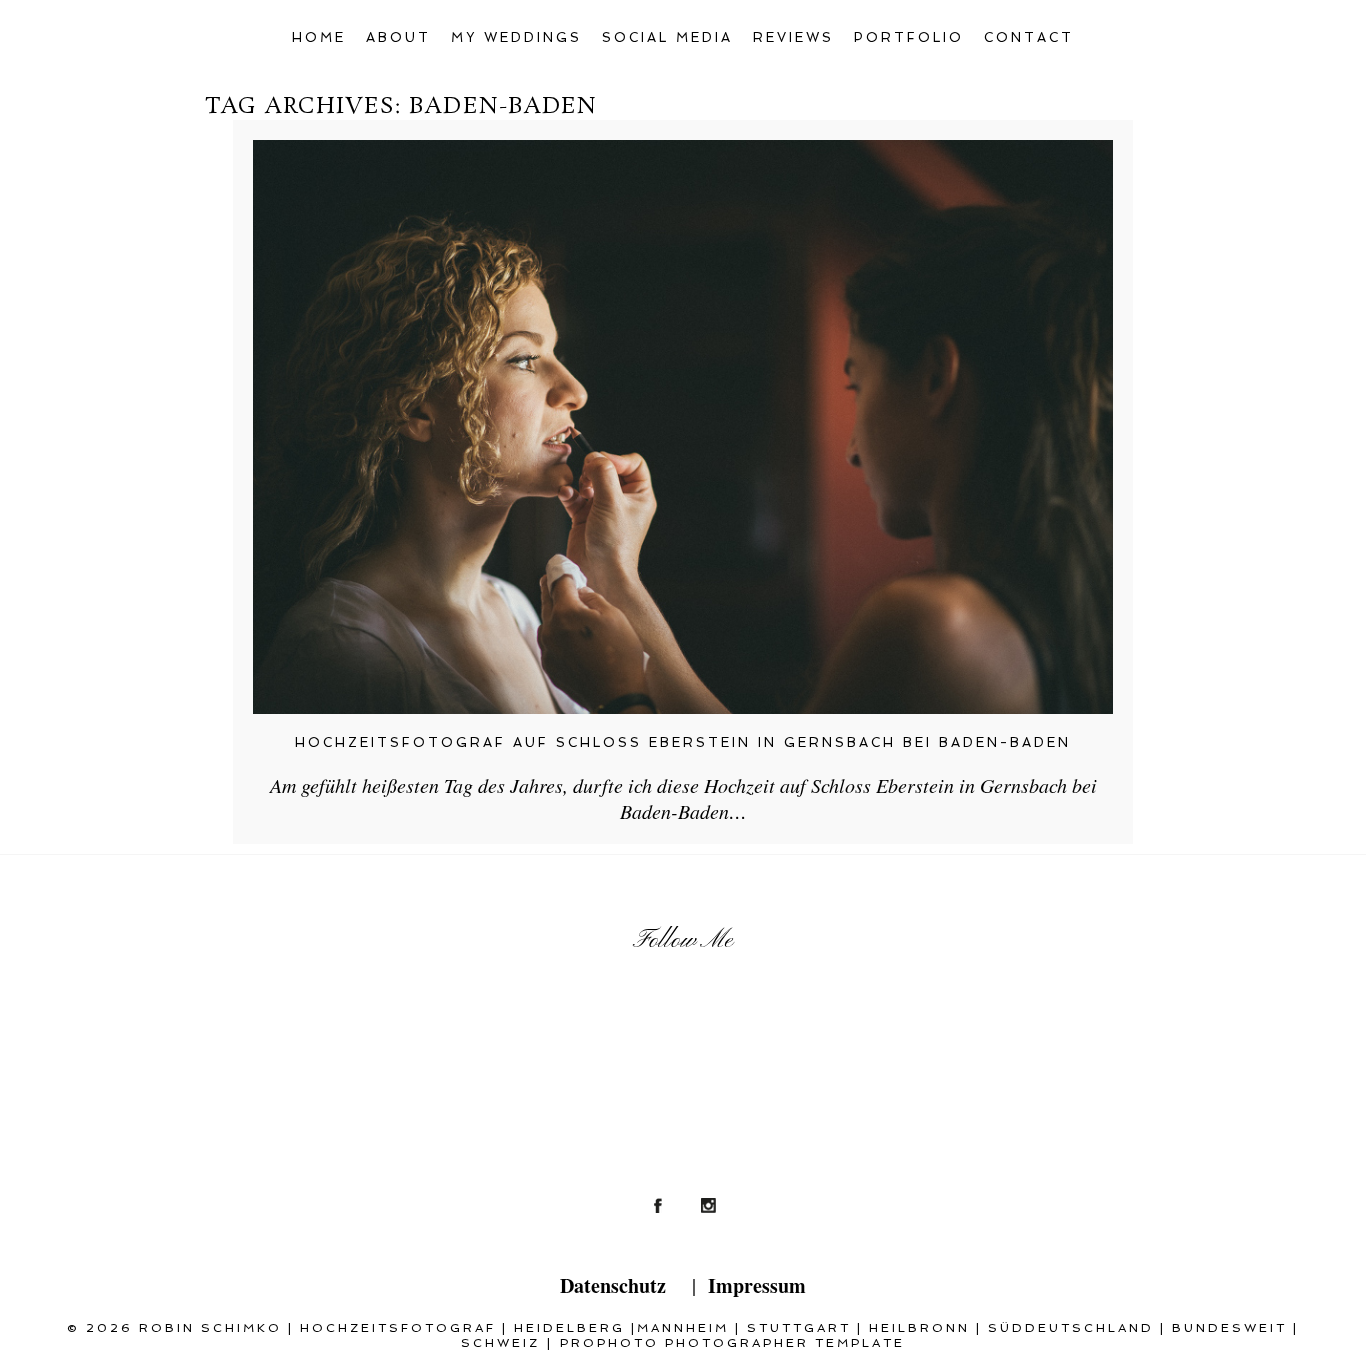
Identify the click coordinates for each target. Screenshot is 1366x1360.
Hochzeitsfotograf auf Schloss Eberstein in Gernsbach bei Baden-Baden (682, 742)
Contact (1029, 37)
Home (319, 37)
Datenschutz (613, 1285)
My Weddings (516, 37)
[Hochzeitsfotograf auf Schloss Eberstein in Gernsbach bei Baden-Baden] (683, 427)
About (398, 37)
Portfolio (909, 37)
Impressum (757, 1285)
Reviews (793, 37)
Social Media (667, 37)
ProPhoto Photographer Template (732, 1343)
